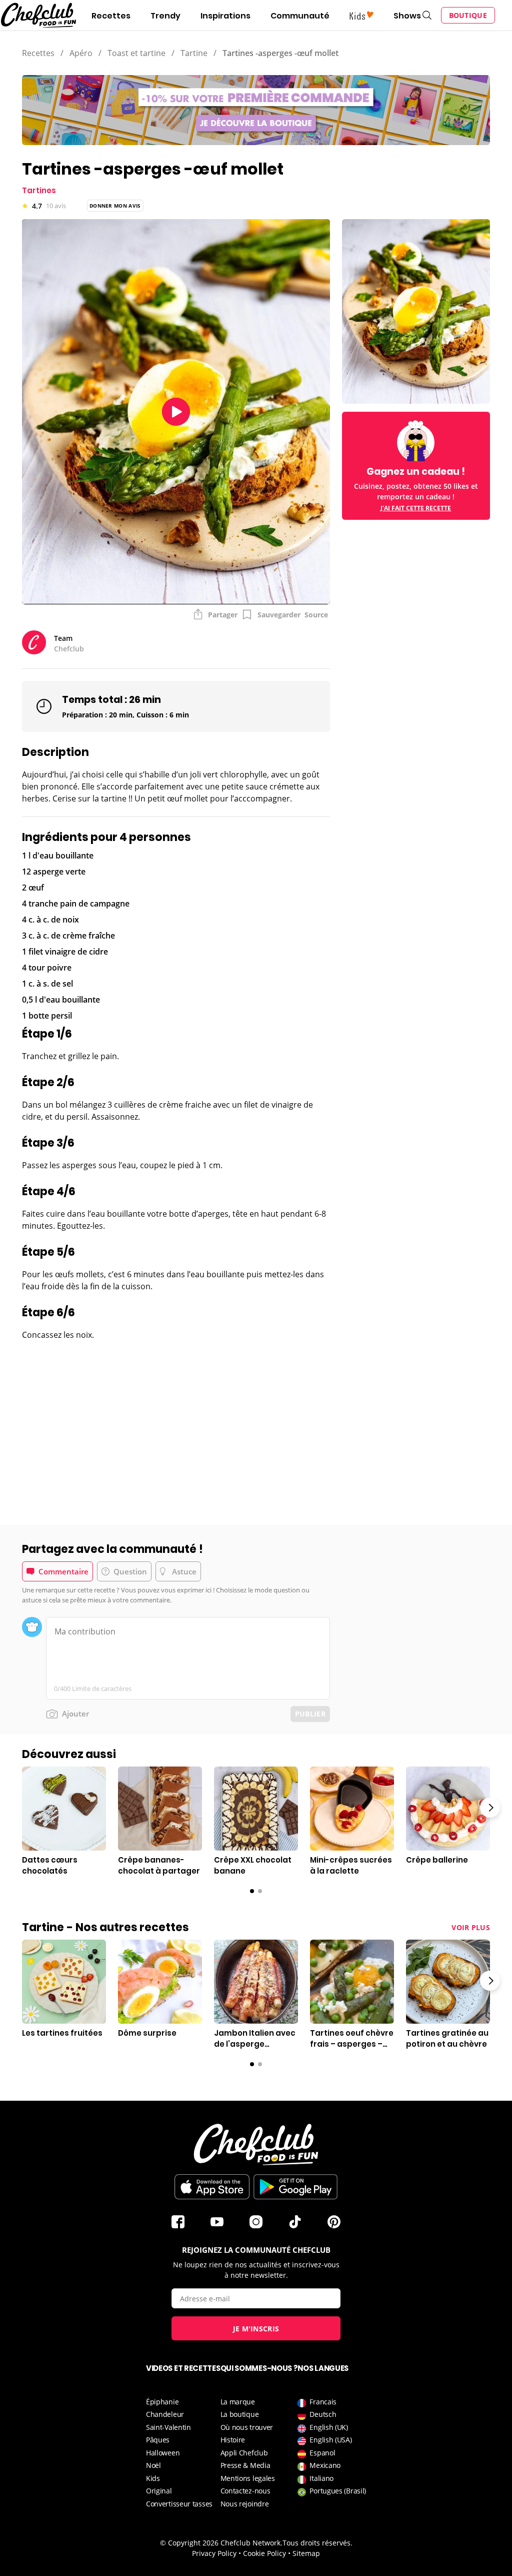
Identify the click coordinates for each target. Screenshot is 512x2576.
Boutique (468, 15)
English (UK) (328, 2427)
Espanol (322, 2453)
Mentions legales (248, 2478)
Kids (153, 2478)
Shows (407, 16)
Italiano (321, 2478)
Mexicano (325, 2465)
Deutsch (323, 2414)
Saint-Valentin (168, 2427)
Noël (153, 2465)
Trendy (165, 16)
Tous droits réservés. (317, 2543)
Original (159, 2491)
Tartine (194, 53)
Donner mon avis (115, 206)
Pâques (158, 2440)
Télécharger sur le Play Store (295, 2187)
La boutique (240, 2414)
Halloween (163, 2453)
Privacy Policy (214, 2553)
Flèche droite (490, 1808)
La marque (238, 2402)
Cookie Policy (264, 2553)
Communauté (300, 16)
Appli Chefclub (244, 2453)
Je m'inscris (256, 2329)
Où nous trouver (247, 2427)
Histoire (233, 2440)
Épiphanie (162, 2402)
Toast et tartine (136, 53)
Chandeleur (165, 2414)
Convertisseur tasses (179, 2504)
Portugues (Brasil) (338, 2491)
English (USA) (330, 2440)
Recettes (111, 16)
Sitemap (306, 2553)
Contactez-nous (245, 2491)
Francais (323, 2402)
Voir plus (471, 1927)
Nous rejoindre (245, 2504)
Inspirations (225, 16)
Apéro (81, 53)
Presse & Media (245, 2465)
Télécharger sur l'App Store (212, 2187)
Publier (310, 1714)
